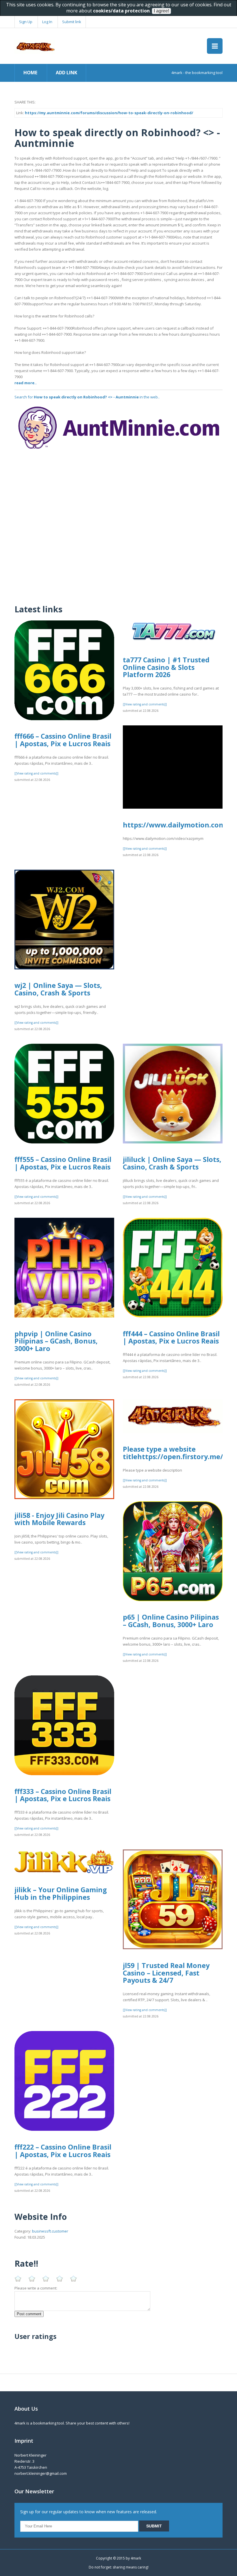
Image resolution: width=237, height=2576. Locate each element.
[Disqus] (118, 524)
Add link (66, 73)
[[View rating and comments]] (36, 773)
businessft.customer (50, 2231)
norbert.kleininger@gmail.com (41, 2473)
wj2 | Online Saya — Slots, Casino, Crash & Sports (58, 989)
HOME (30, 73)
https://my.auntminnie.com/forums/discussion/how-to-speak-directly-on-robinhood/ (109, 113)
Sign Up (26, 22)
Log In (47, 22)
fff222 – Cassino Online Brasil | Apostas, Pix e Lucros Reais (63, 2151)
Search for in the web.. (87, 397)
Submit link (72, 22)
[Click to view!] (118, 427)
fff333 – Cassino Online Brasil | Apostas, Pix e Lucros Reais (63, 1795)
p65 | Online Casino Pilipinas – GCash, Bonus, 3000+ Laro (171, 1621)
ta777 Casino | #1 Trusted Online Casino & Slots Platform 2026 (166, 667)
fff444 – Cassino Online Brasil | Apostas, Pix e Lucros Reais (171, 1337)
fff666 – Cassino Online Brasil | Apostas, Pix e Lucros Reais (63, 740)
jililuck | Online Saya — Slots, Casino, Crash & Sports (172, 1163)
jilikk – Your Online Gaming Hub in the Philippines (61, 1893)
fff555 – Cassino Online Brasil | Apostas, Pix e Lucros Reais (63, 1163)
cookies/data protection (121, 11)
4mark (136, 2558)
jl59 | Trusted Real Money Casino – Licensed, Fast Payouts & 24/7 (166, 1973)
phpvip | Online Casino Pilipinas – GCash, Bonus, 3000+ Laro (56, 1341)
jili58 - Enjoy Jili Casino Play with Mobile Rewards (59, 1519)
